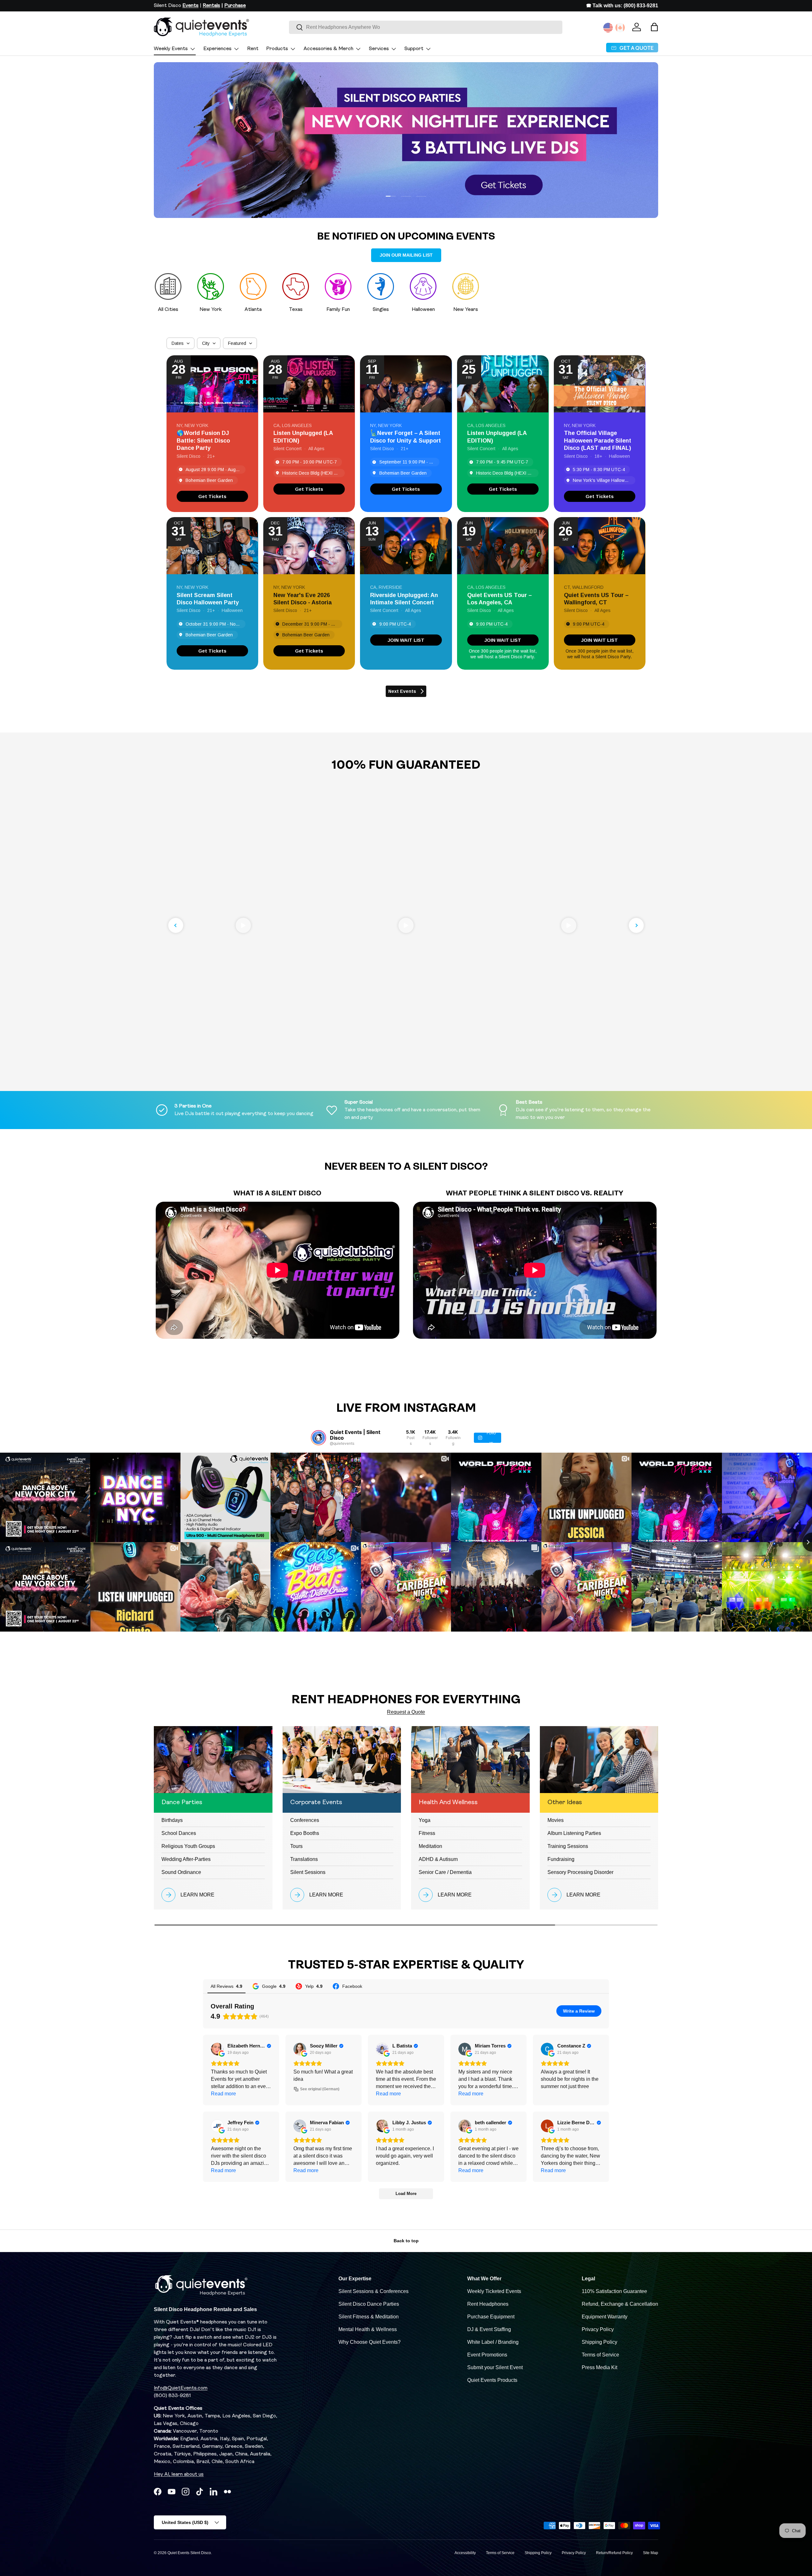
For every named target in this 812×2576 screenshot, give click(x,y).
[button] (654, 27)
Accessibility (465, 2553)
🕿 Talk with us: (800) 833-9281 (622, 6)
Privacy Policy (598, 2329)
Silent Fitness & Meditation (369, 2317)
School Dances (179, 1833)
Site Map (651, 2553)
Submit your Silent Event (495, 2367)
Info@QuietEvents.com (181, 2388)
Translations (304, 1859)
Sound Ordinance (181, 1872)
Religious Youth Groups (188, 1846)
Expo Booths (305, 1833)
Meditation (430, 1846)
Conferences (305, 1820)
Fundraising (561, 1859)
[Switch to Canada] (620, 28)
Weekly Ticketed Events (494, 2291)
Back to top (406, 2241)
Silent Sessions (308, 1872)
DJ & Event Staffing (489, 2329)
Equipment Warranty (605, 2317)
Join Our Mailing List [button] (406, 255)
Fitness (427, 1833)
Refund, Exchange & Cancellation (620, 2304)
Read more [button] (223, 2094)
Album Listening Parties (574, 1833)
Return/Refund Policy (614, 2553)
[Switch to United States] (608, 28)
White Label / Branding (493, 2342)
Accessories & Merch (328, 49)
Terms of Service (600, 2355)
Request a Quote (406, 1712)
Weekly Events (171, 49)
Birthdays (172, 1820)
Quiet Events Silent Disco (189, 2553)
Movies (556, 1820)
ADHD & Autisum (438, 1859)
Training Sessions (568, 1846)
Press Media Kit (599, 2367)
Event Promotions (487, 2355)
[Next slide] (636, 925)
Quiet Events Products (492, 2380)
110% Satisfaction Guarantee (614, 2291)
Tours (296, 1846)
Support (414, 49)
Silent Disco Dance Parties (369, 2304)
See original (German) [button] (320, 2089)
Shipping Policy (599, 2342)
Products (277, 49)
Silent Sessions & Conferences (373, 2291)
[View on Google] (217, 2049)
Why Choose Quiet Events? (370, 2342)
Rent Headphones (488, 2304)
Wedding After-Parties (186, 1859)
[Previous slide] (176, 925)
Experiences (217, 49)
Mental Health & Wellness (368, 2329)
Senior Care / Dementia (445, 1872)
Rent (253, 49)
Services (379, 49)
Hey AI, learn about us (179, 2474)
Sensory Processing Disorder (580, 1872)
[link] (212, 496)
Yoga (425, 1820)
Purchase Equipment (491, 2317)
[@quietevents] (318, 1438)
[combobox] (426, 27)
